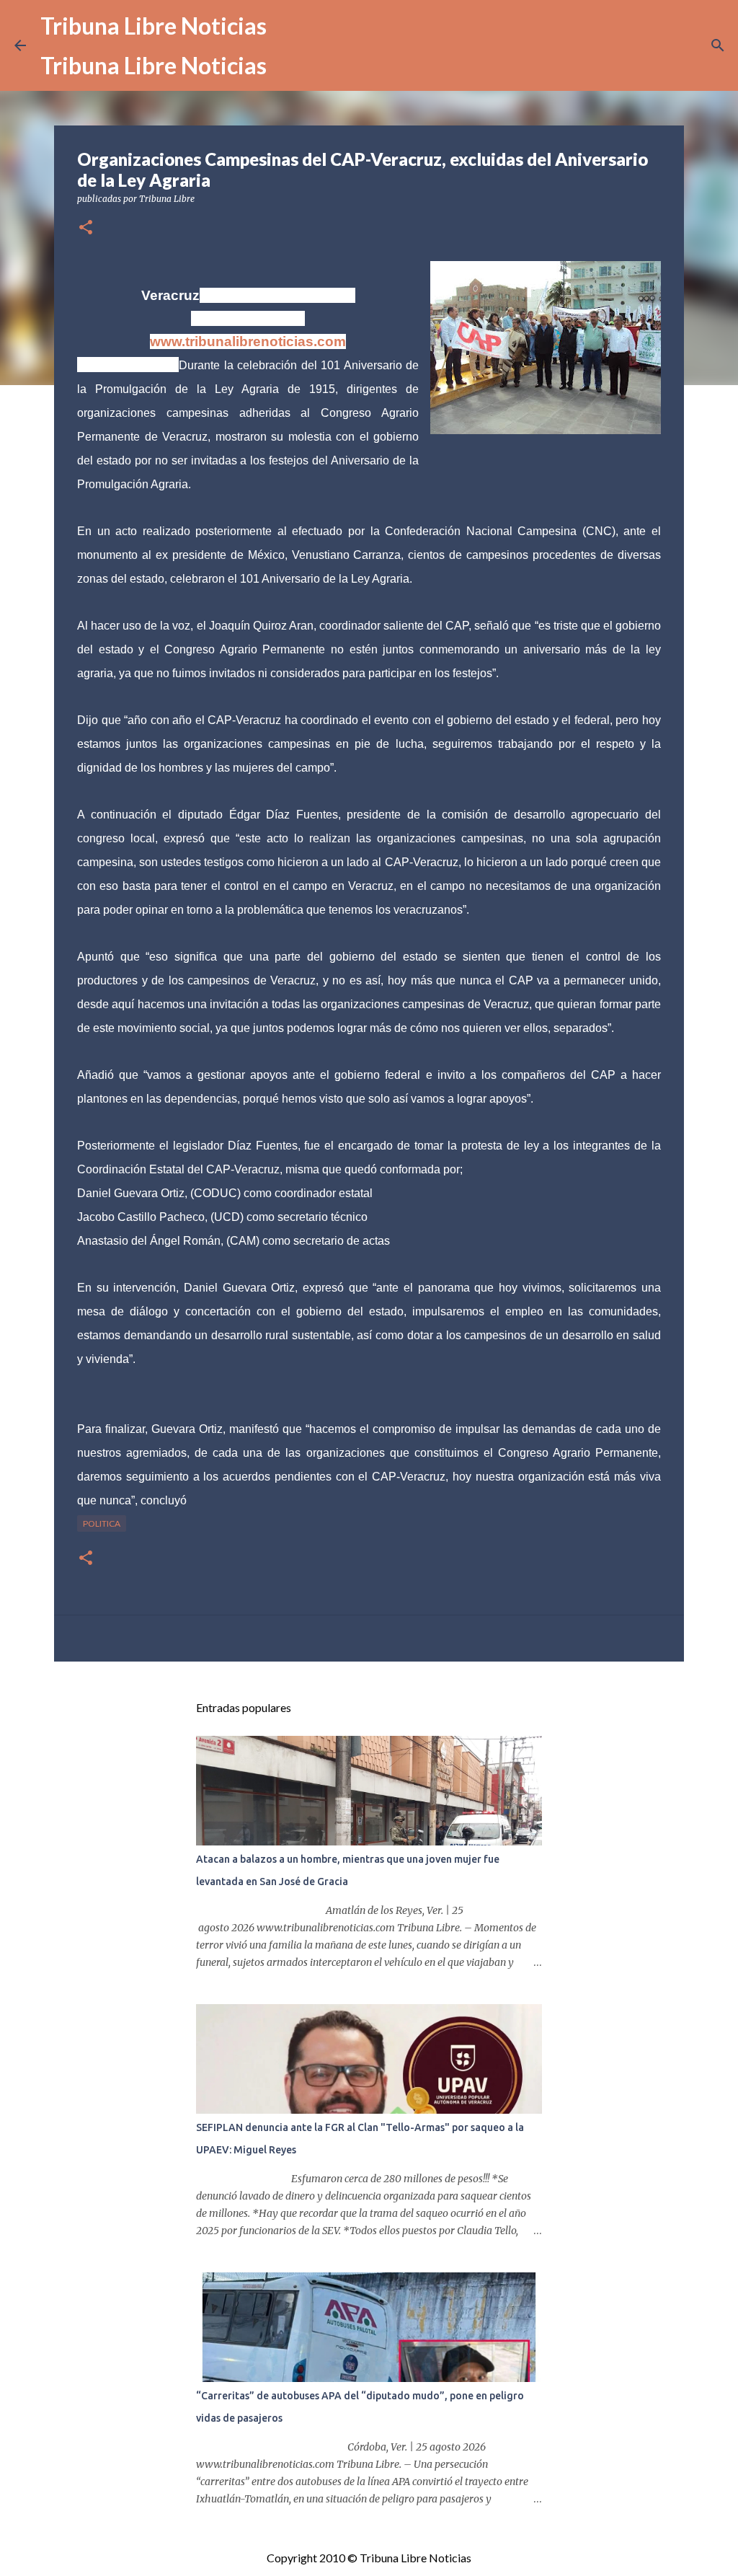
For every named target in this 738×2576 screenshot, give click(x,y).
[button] (86, 228)
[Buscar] (718, 45)
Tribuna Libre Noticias (154, 26)
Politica (102, 1523)
